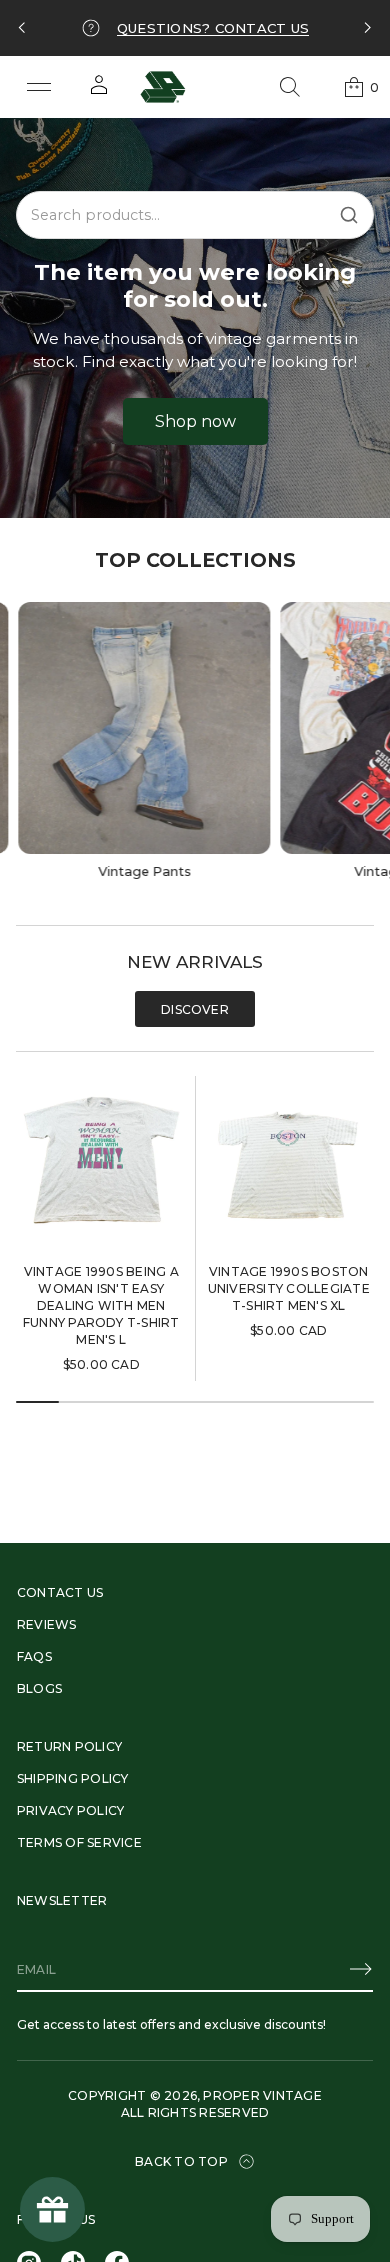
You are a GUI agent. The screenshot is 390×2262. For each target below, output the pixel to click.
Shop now (195, 421)
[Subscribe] (361, 1969)
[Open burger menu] (39, 87)
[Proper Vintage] (163, 87)
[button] (290, 87)
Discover (195, 1009)
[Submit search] (349, 215)
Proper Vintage (262, 2095)
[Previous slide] (22, 28)
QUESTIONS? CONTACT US (213, 28)
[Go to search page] (290, 87)
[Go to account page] (99, 91)
